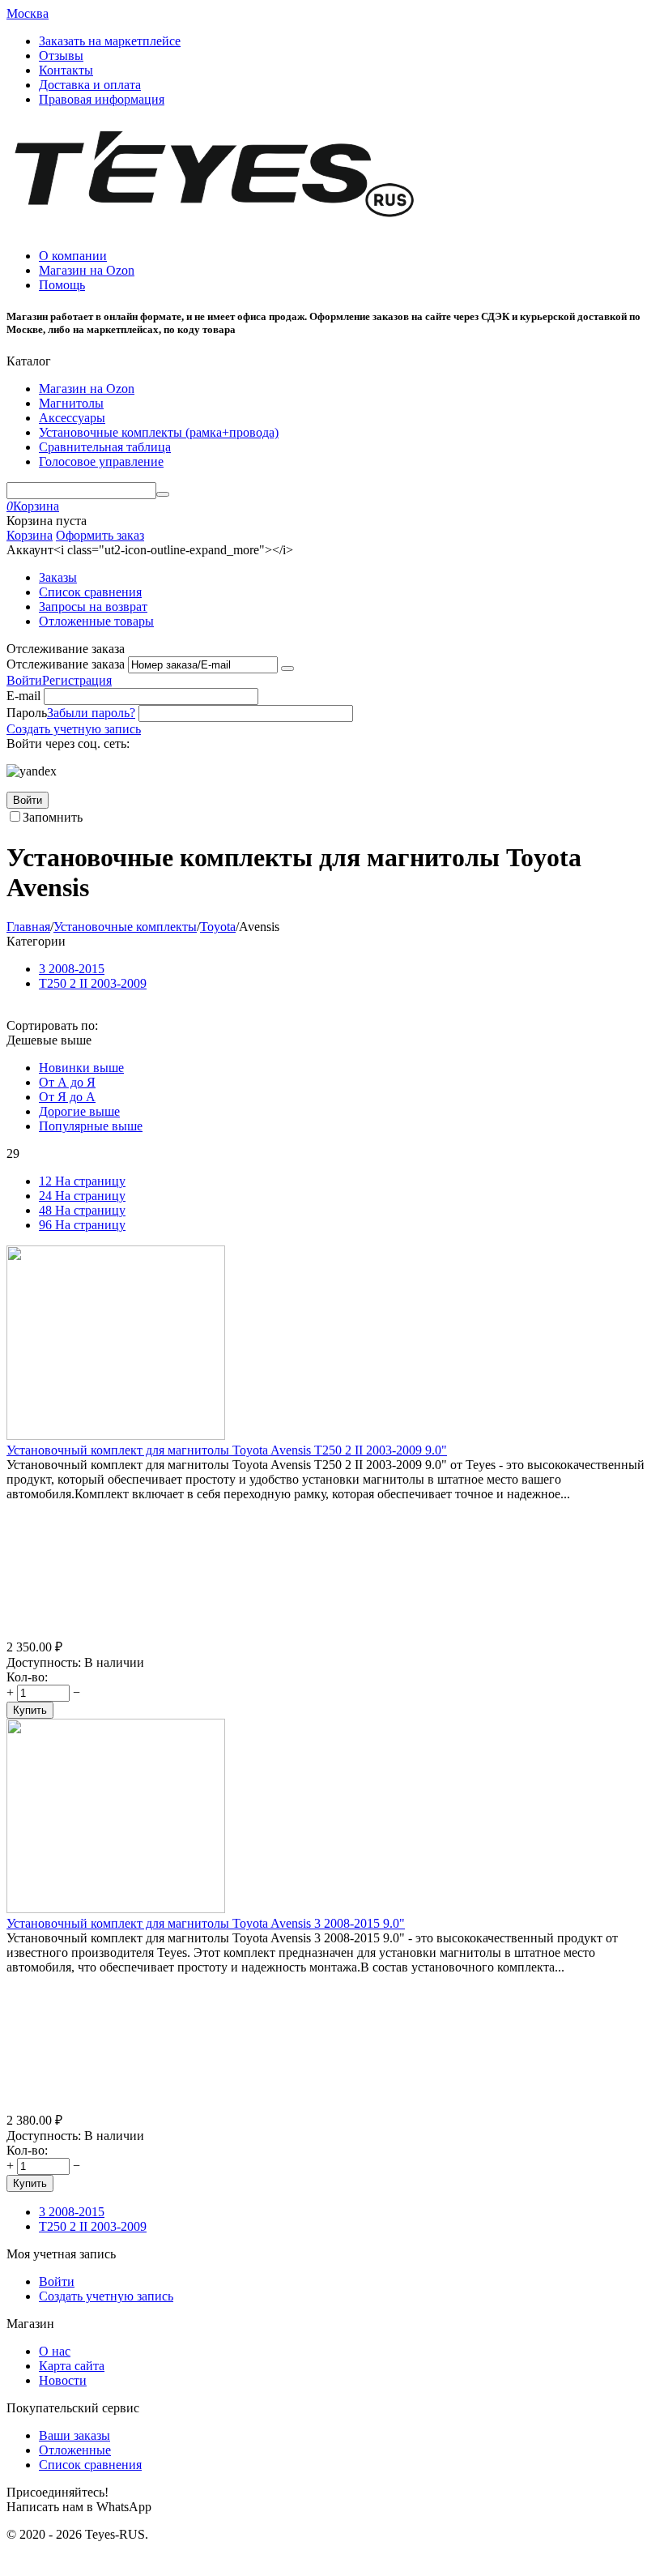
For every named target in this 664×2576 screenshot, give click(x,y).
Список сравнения (90, 592)
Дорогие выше (79, 1111)
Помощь (62, 285)
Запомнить (53, 817)
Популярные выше (91, 1126)
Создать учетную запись (74, 729)
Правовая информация (102, 99)
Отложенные (75, 2450)
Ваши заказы (74, 2435)
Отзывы (61, 56)
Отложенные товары (96, 621)
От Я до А (67, 1097)
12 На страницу (82, 1181)
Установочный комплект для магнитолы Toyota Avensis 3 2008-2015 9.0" (206, 1923)
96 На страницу (82, 1225)
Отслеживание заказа (66, 664)
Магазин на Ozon (87, 270)
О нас (55, 2351)
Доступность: (44, 1662)
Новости (63, 2380)
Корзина (30, 535)
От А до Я (67, 1082)
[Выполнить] (287, 669)
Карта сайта (72, 2366)
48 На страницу (82, 1210)
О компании (73, 256)
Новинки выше (81, 1068)
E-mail (23, 696)
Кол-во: (27, 1677)
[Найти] (163, 494)
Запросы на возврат (93, 607)
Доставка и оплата (90, 85)
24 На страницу (82, 1196)
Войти (24, 680)
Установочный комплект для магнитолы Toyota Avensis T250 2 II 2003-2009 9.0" (227, 1450)
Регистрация (77, 680)
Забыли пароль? (91, 713)
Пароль (27, 713)
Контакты (66, 70)
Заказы (58, 577)
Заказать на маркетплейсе (110, 41)
